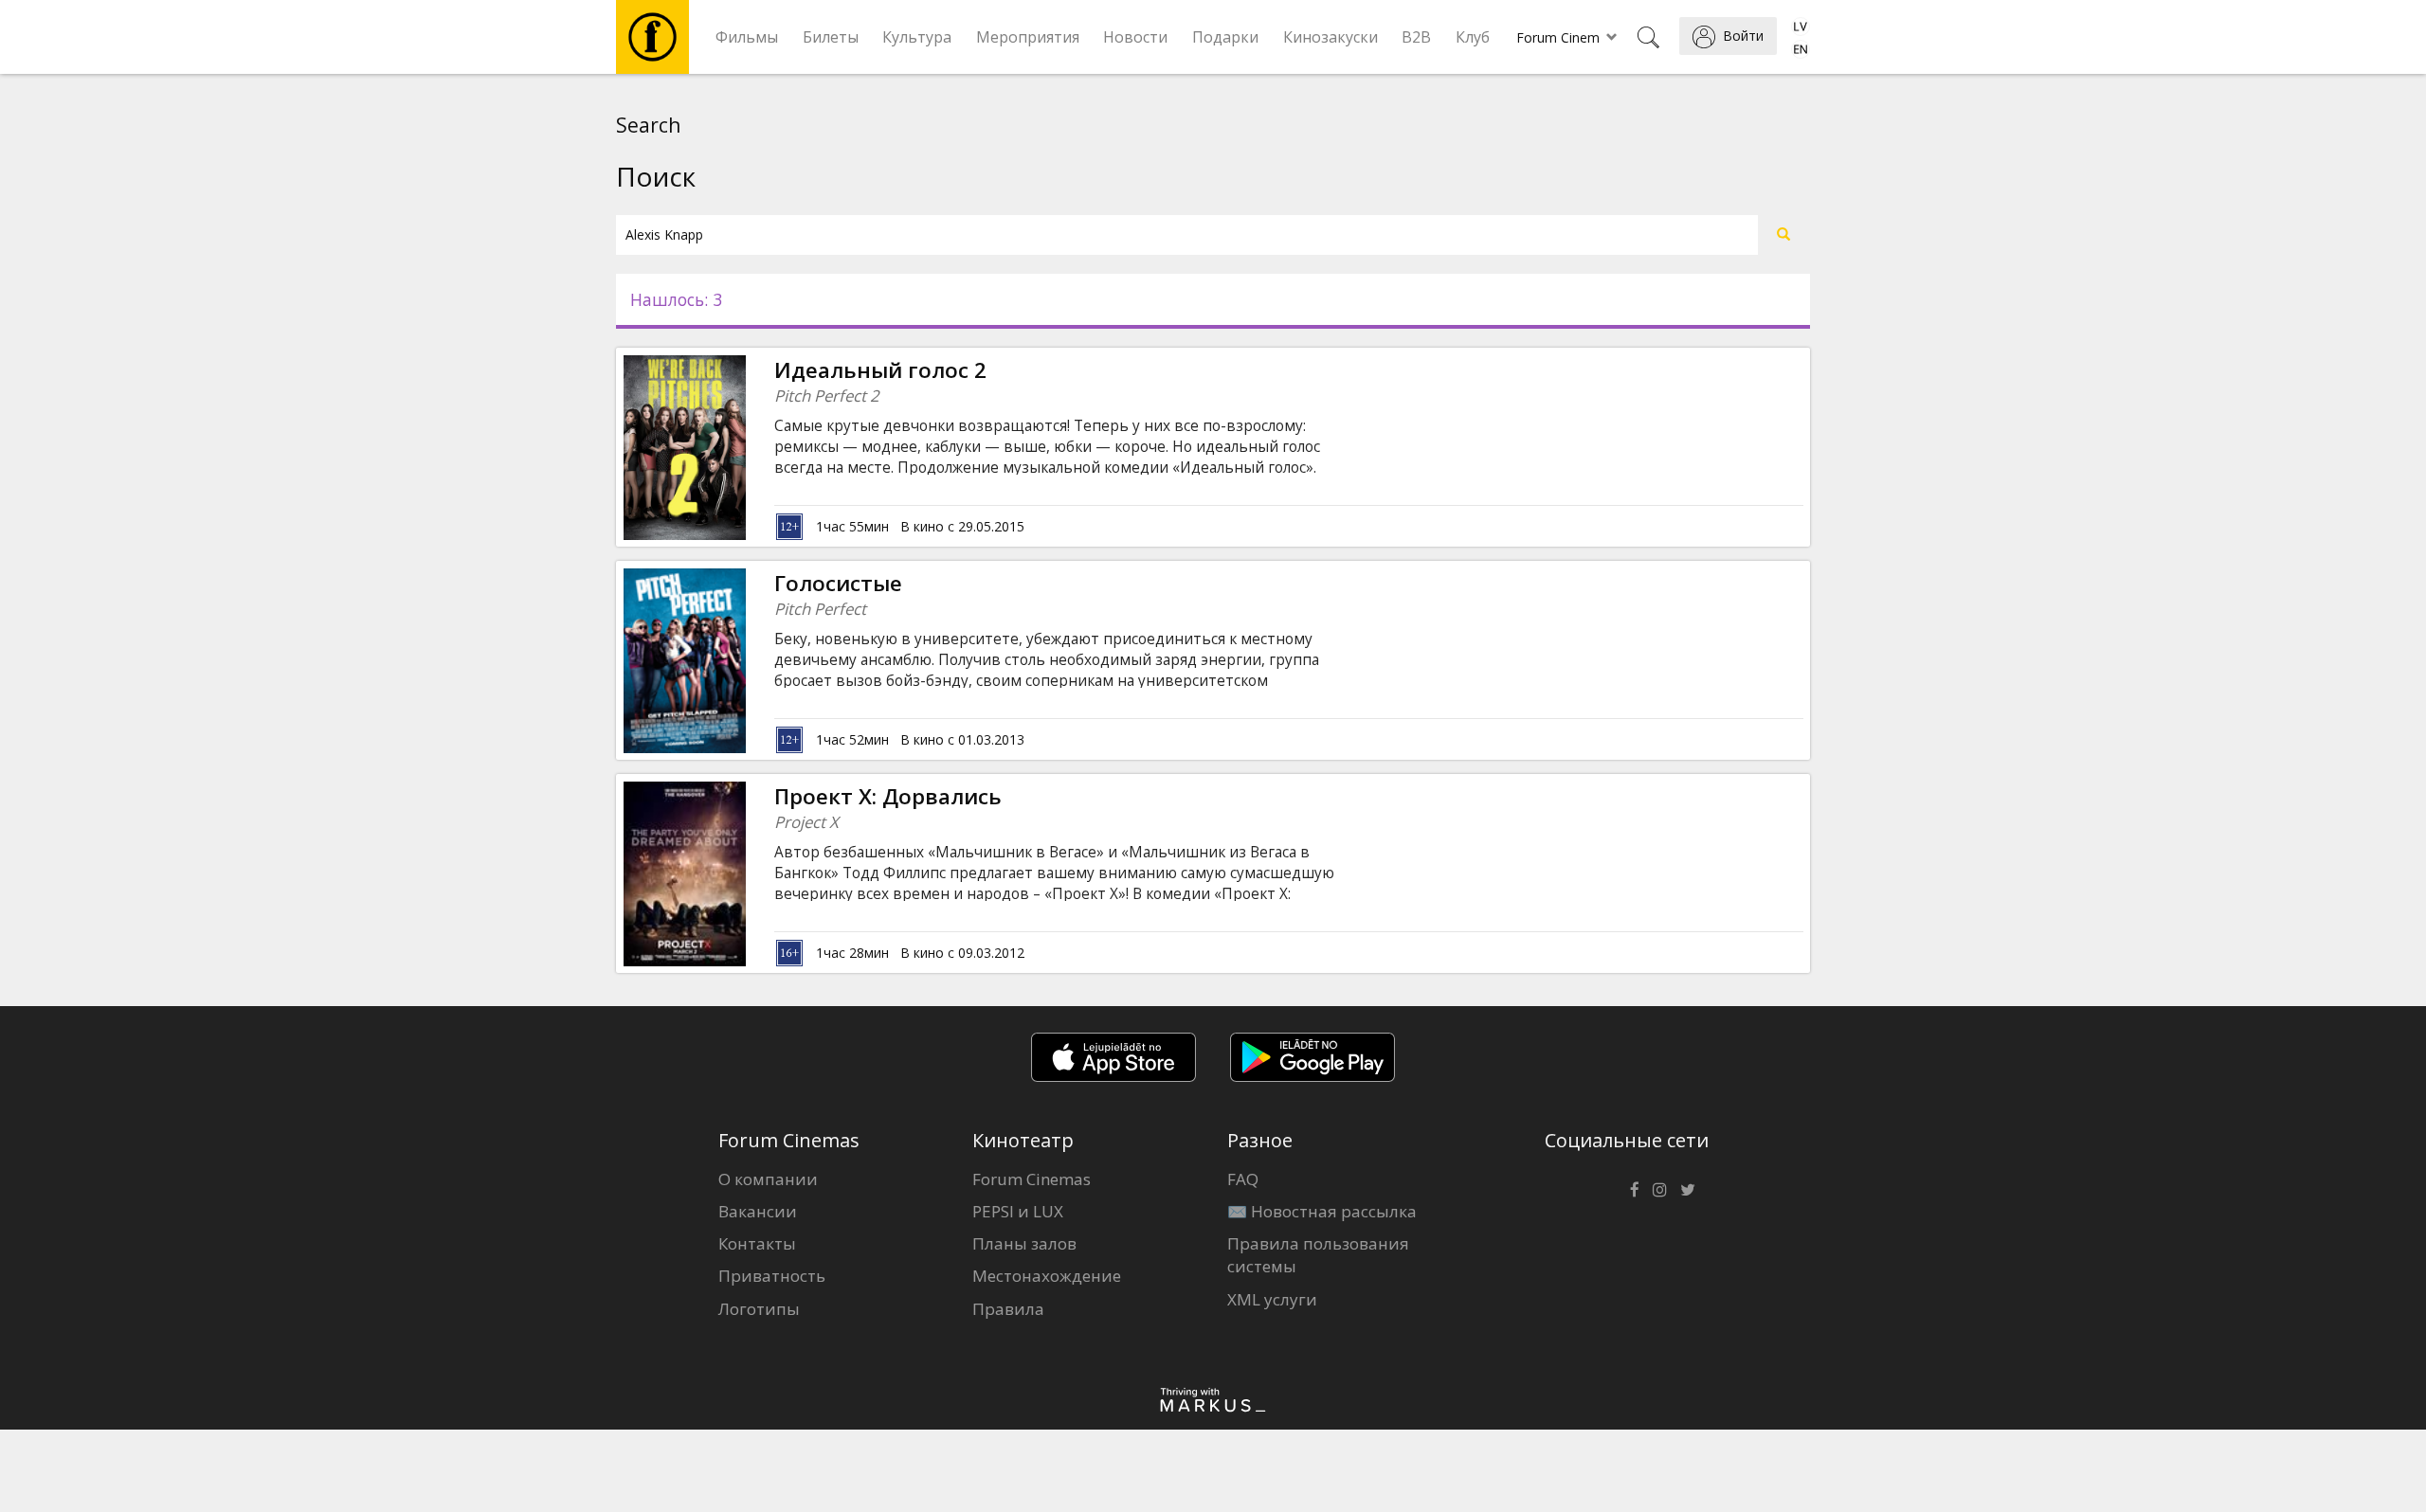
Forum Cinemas (1032, 1179)
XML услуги (1272, 1299)
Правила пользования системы (1318, 1255)
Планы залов (1024, 1243)
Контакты (757, 1243)
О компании (768, 1179)
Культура (917, 37)
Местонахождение (1047, 1276)
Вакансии (758, 1211)
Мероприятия (1028, 37)
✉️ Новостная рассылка (1322, 1211)
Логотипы (759, 1309)
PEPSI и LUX (1018, 1211)
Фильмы (747, 37)
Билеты (831, 37)
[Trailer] (746, 447)
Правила (1008, 1309)
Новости (1135, 37)
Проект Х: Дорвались (888, 796)
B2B (1416, 37)
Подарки (1225, 37)
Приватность (772, 1276)
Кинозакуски (1331, 37)
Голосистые (838, 583)
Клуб (1473, 37)
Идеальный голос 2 (880, 370)
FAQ (1243, 1179)
